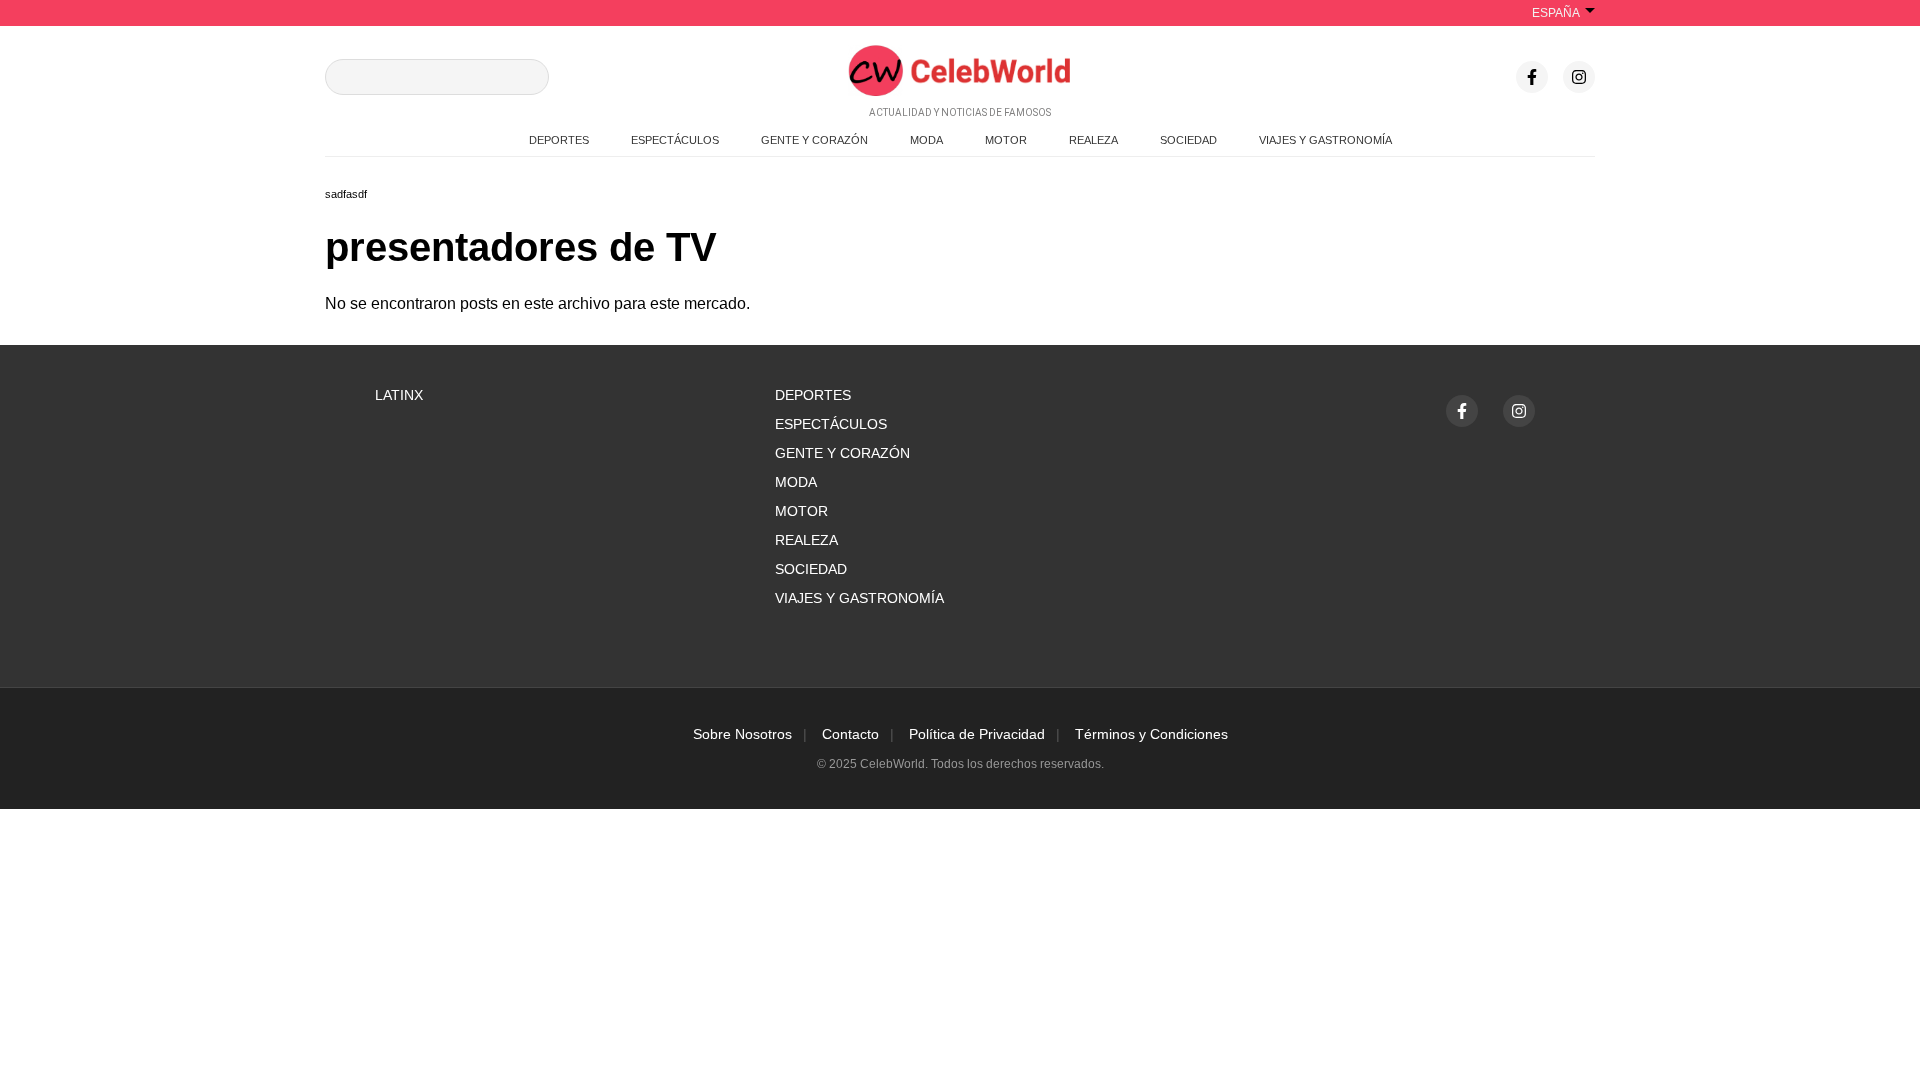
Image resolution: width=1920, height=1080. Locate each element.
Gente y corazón (842, 453)
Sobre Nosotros (742, 734)
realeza (1093, 140)
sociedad (1188, 140)
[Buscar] (526, 77)
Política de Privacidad (977, 734)
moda (926, 140)
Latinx (399, 395)
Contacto (850, 734)
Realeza (806, 540)
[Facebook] (1532, 77)
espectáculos (675, 140)
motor (1006, 140)
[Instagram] (1579, 77)
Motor (801, 511)
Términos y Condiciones (1151, 734)
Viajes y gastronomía (859, 598)
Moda (796, 482)
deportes (559, 140)
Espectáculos (831, 424)
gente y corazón (814, 140)
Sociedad (811, 569)
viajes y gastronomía (1325, 140)
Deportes (813, 395)
